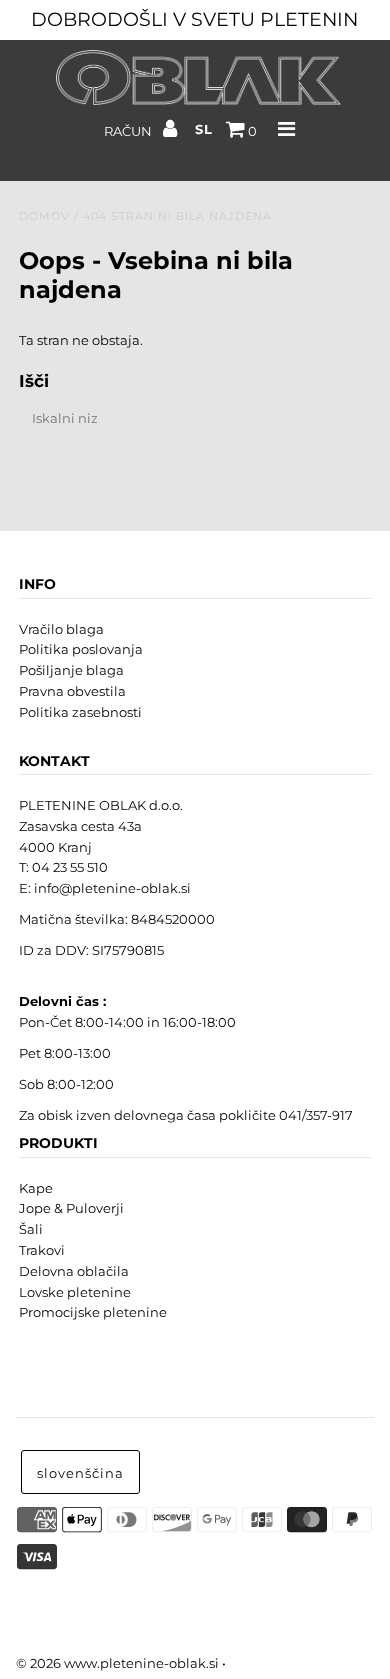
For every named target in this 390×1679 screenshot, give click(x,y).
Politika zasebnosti (80, 712)
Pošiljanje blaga (71, 670)
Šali (31, 1229)
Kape (36, 1188)
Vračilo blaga (61, 629)
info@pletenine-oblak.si (112, 888)
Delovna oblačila (74, 1271)
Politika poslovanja (81, 649)
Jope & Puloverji (71, 1208)
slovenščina (80, 1473)
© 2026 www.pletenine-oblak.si (117, 1663)
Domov (44, 216)
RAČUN (129, 131)
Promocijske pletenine (93, 1312)
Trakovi (42, 1250)
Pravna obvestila (72, 691)
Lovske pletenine (75, 1292)
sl (204, 129)
